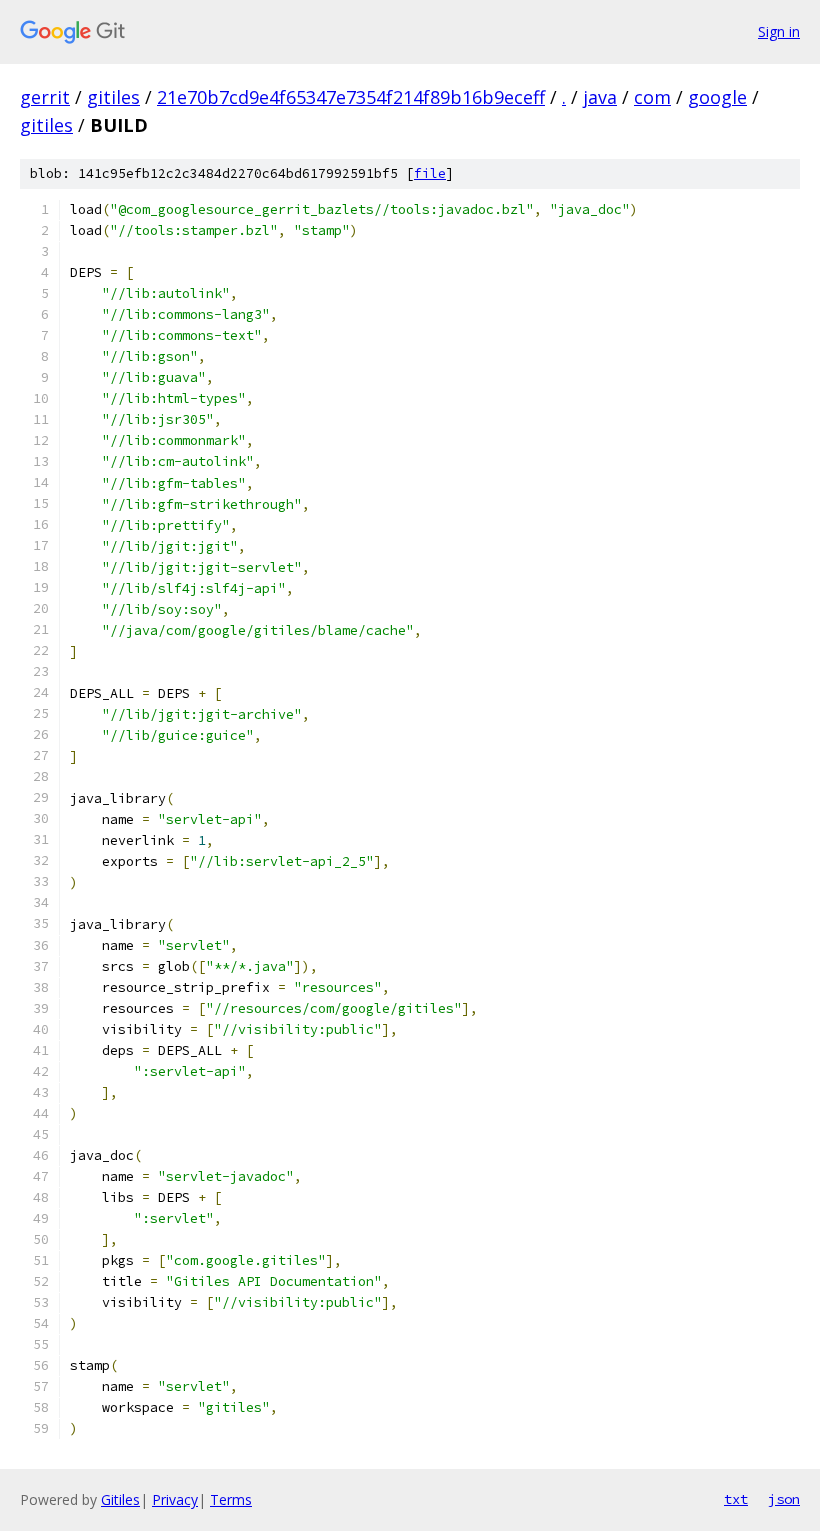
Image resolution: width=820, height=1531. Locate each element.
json (784, 1499)
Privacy (175, 1499)
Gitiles (120, 1499)
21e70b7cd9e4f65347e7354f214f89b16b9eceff (351, 97)
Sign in (779, 31)
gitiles (113, 97)
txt (736, 1499)
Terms (231, 1499)
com (652, 97)
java (600, 97)
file (430, 173)
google (717, 97)
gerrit (45, 97)
